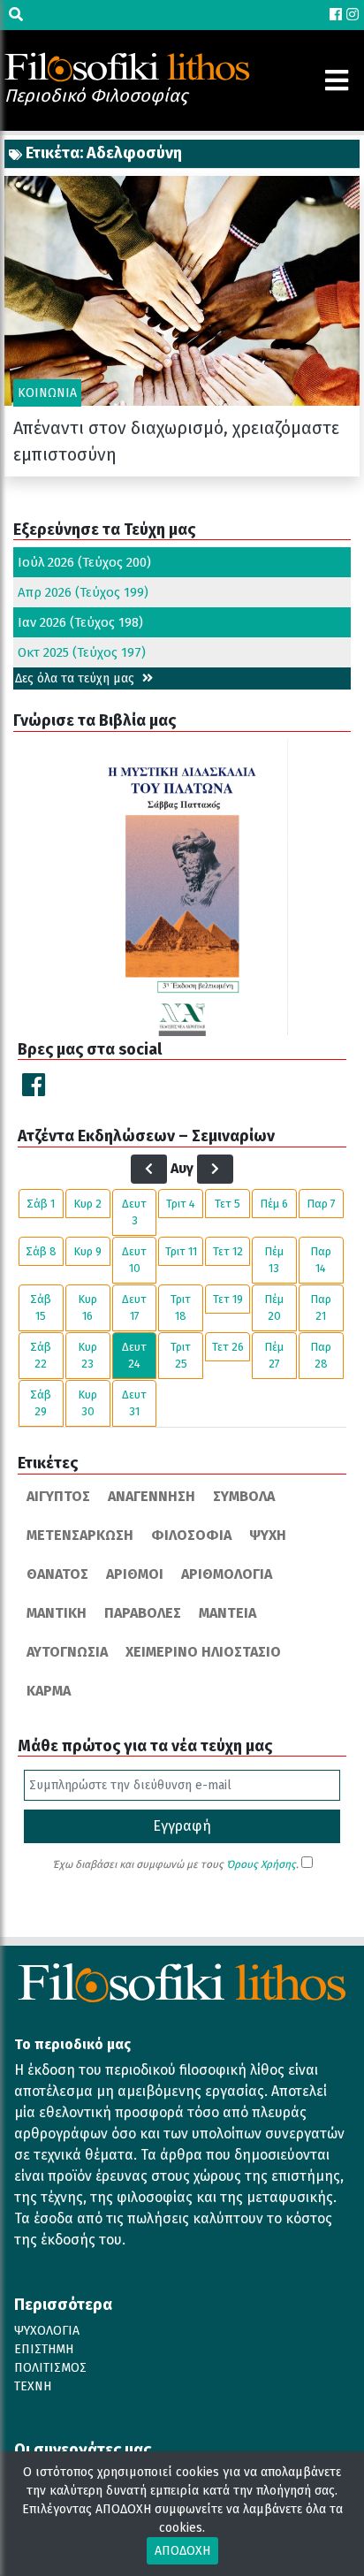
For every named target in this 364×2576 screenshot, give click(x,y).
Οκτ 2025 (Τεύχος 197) (82, 652)
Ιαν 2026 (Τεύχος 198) (80, 622)
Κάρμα (49, 1691)
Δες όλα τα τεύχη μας (76, 678)
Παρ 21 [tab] (321, 1308)
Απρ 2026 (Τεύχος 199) (83, 592)
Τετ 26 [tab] (228, 1347)
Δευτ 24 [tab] (134, 1356)
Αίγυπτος (58, 1496)
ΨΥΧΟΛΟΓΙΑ (47, 2331)
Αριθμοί (135, 1574)
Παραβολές (143, 1613)
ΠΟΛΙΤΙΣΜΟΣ (50, 2368)
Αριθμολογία (227, 1574)
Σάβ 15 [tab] (41, 1308)
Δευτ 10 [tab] (134, 1260)
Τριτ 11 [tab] (181, 1251)
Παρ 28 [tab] (321, 1356)
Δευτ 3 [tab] (134, 1212)
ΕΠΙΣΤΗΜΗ (44, 2349)
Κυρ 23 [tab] (87, 1356)
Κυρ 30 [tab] (87, 1403)
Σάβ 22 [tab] (41, 1356)
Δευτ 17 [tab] (134, 1308)
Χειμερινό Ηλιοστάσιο (203, 1652)
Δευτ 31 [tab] (134, 1403)
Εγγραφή (182, 1826)
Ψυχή (268, 1535)
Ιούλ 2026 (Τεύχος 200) (84, 562)
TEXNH (33, 2386)
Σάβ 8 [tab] (41, 1251)
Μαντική (57, 1613)
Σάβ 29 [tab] (41, 1403)
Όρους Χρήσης (261, 1864)
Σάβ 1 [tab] (41, 1204)
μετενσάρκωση (80, 1535)
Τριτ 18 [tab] (181, 1308)
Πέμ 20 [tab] (274, 1308)
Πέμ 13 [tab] (274, 1260)
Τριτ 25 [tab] (181, 1356)
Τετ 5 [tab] (227, 1204)
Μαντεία (227, 1613)
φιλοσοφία (191, 1535)
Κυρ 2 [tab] (87, 1204)
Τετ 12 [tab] (228, 1251)
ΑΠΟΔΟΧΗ (182, 2551)
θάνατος (57, 1574)
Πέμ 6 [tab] (274, 1204)
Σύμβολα (244, 1496)
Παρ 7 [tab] (321, 1204)
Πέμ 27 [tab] (274, 1356)
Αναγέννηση (152, 1496)
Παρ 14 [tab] (321, 1260)
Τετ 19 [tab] (228, 1299)
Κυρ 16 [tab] (87, 1308)
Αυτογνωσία (67, 1652)
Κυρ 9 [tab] (87, 1251)
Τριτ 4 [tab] (181, 1204)
